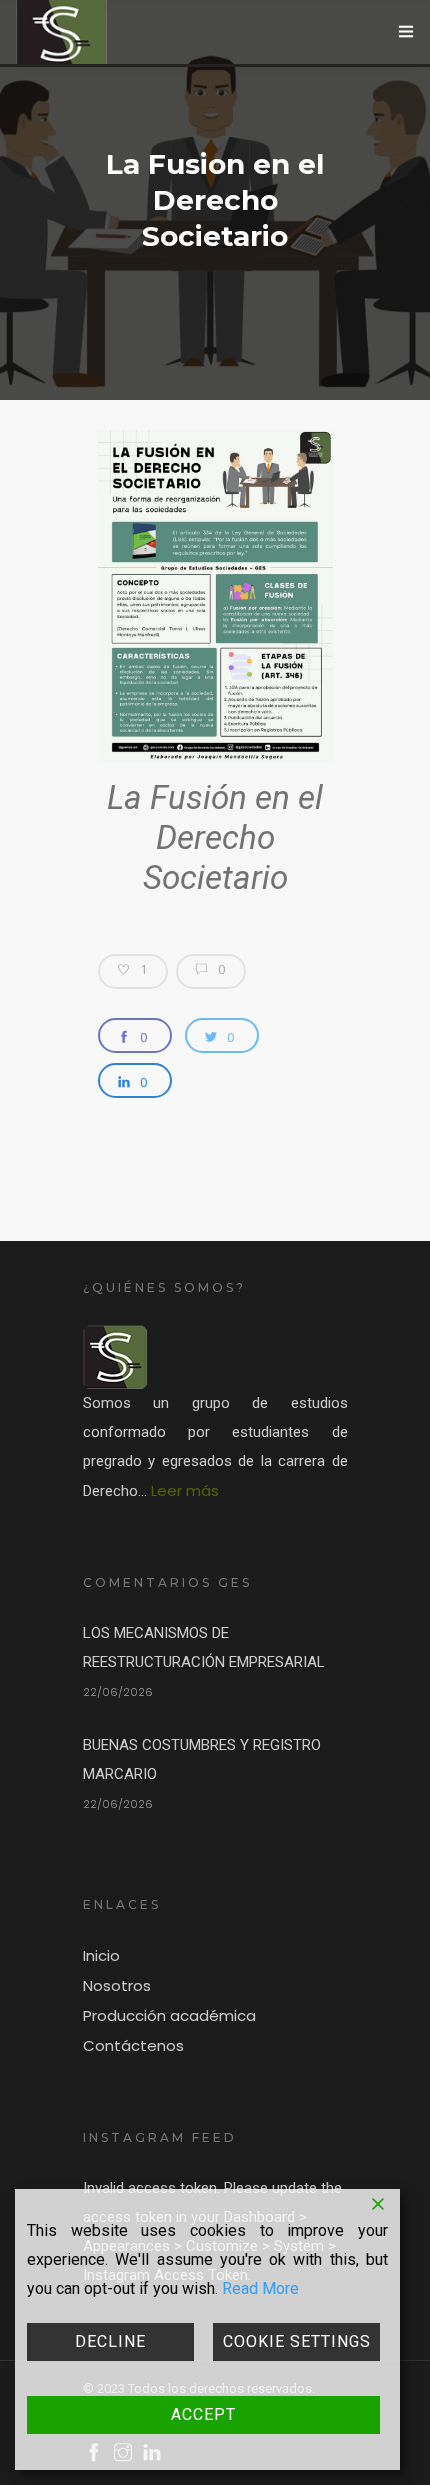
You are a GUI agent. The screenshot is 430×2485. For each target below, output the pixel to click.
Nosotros (117, 1985)
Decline (110, 2341)
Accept (203, 2414)
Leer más (185, 1490)
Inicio (101, 1955)
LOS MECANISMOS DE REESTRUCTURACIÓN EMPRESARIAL (204, 1647)
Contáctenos (133, 2045)
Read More (260, 2288)
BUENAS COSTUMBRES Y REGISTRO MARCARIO (202, 1759)
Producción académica (169, 2015)
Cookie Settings (297, 2341)
